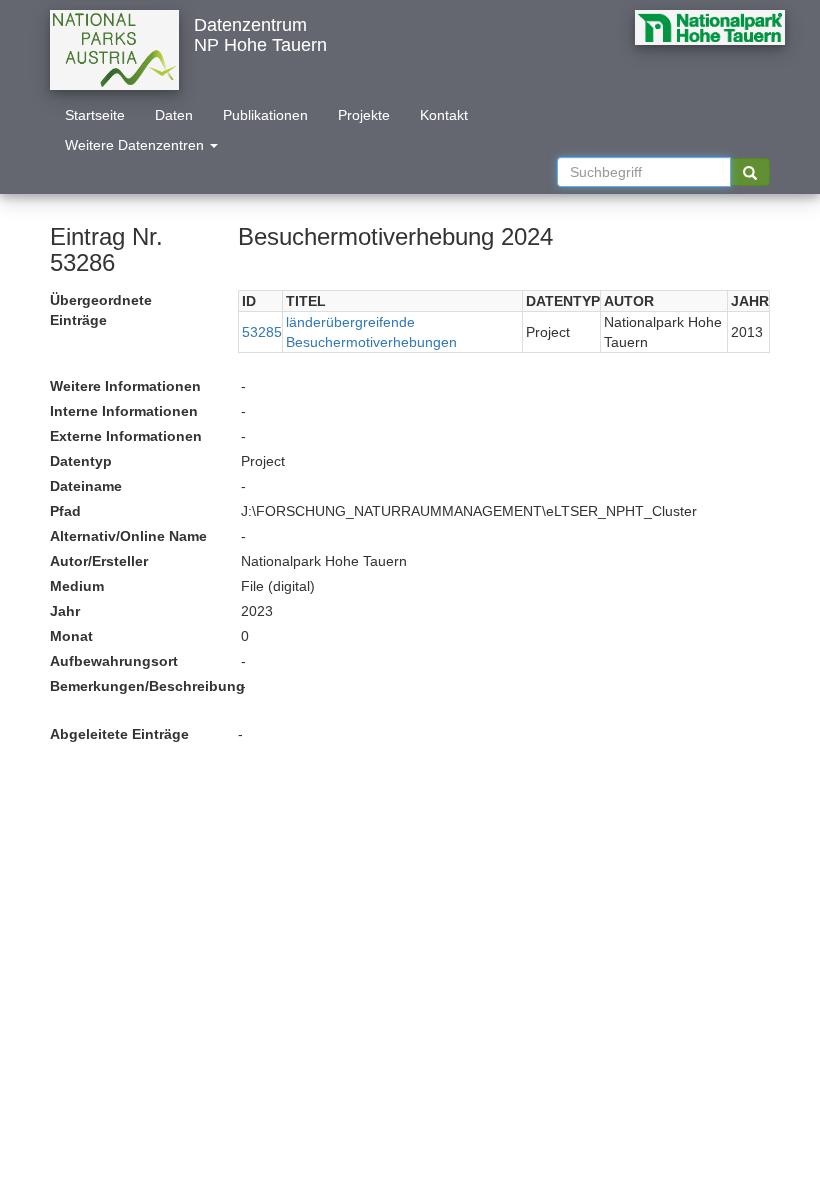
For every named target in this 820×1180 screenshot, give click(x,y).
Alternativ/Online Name (128, 536)
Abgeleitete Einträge (119, 734)
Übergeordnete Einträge (101, 310)
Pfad (65, 511)
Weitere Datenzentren (136, 145)
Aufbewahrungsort (114, 661)
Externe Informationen (126, 436)
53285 (262, 332)
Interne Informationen (124, 411)
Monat (71, 636)
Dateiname (86, 486)
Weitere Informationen (125, 386)
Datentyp (81, 461)
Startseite (95, 115)
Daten (174, 115)
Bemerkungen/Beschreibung (138, 686)
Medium (77, 586)
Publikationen (265, 115)
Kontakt (444, 115)
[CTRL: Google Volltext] (750, 172)
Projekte (364, 115)
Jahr (65, 611)
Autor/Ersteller (99, 561)
